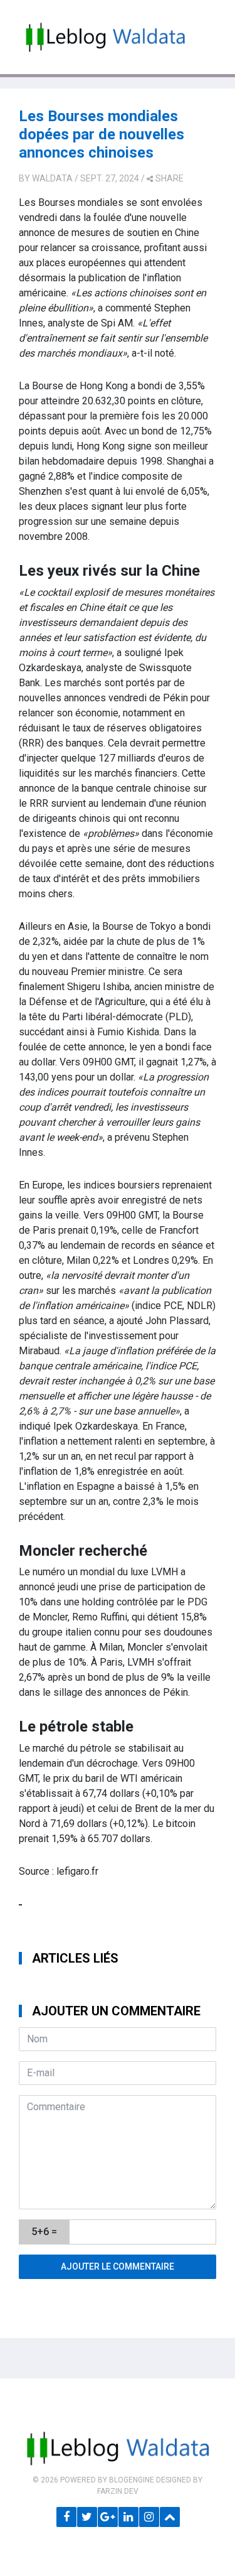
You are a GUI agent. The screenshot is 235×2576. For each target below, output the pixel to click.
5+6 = (44, 2232)
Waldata (52, 178)
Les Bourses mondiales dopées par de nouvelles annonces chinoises (102, 134)
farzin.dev (118, 2491)
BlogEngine (132, 2480)
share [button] (170, 178)
